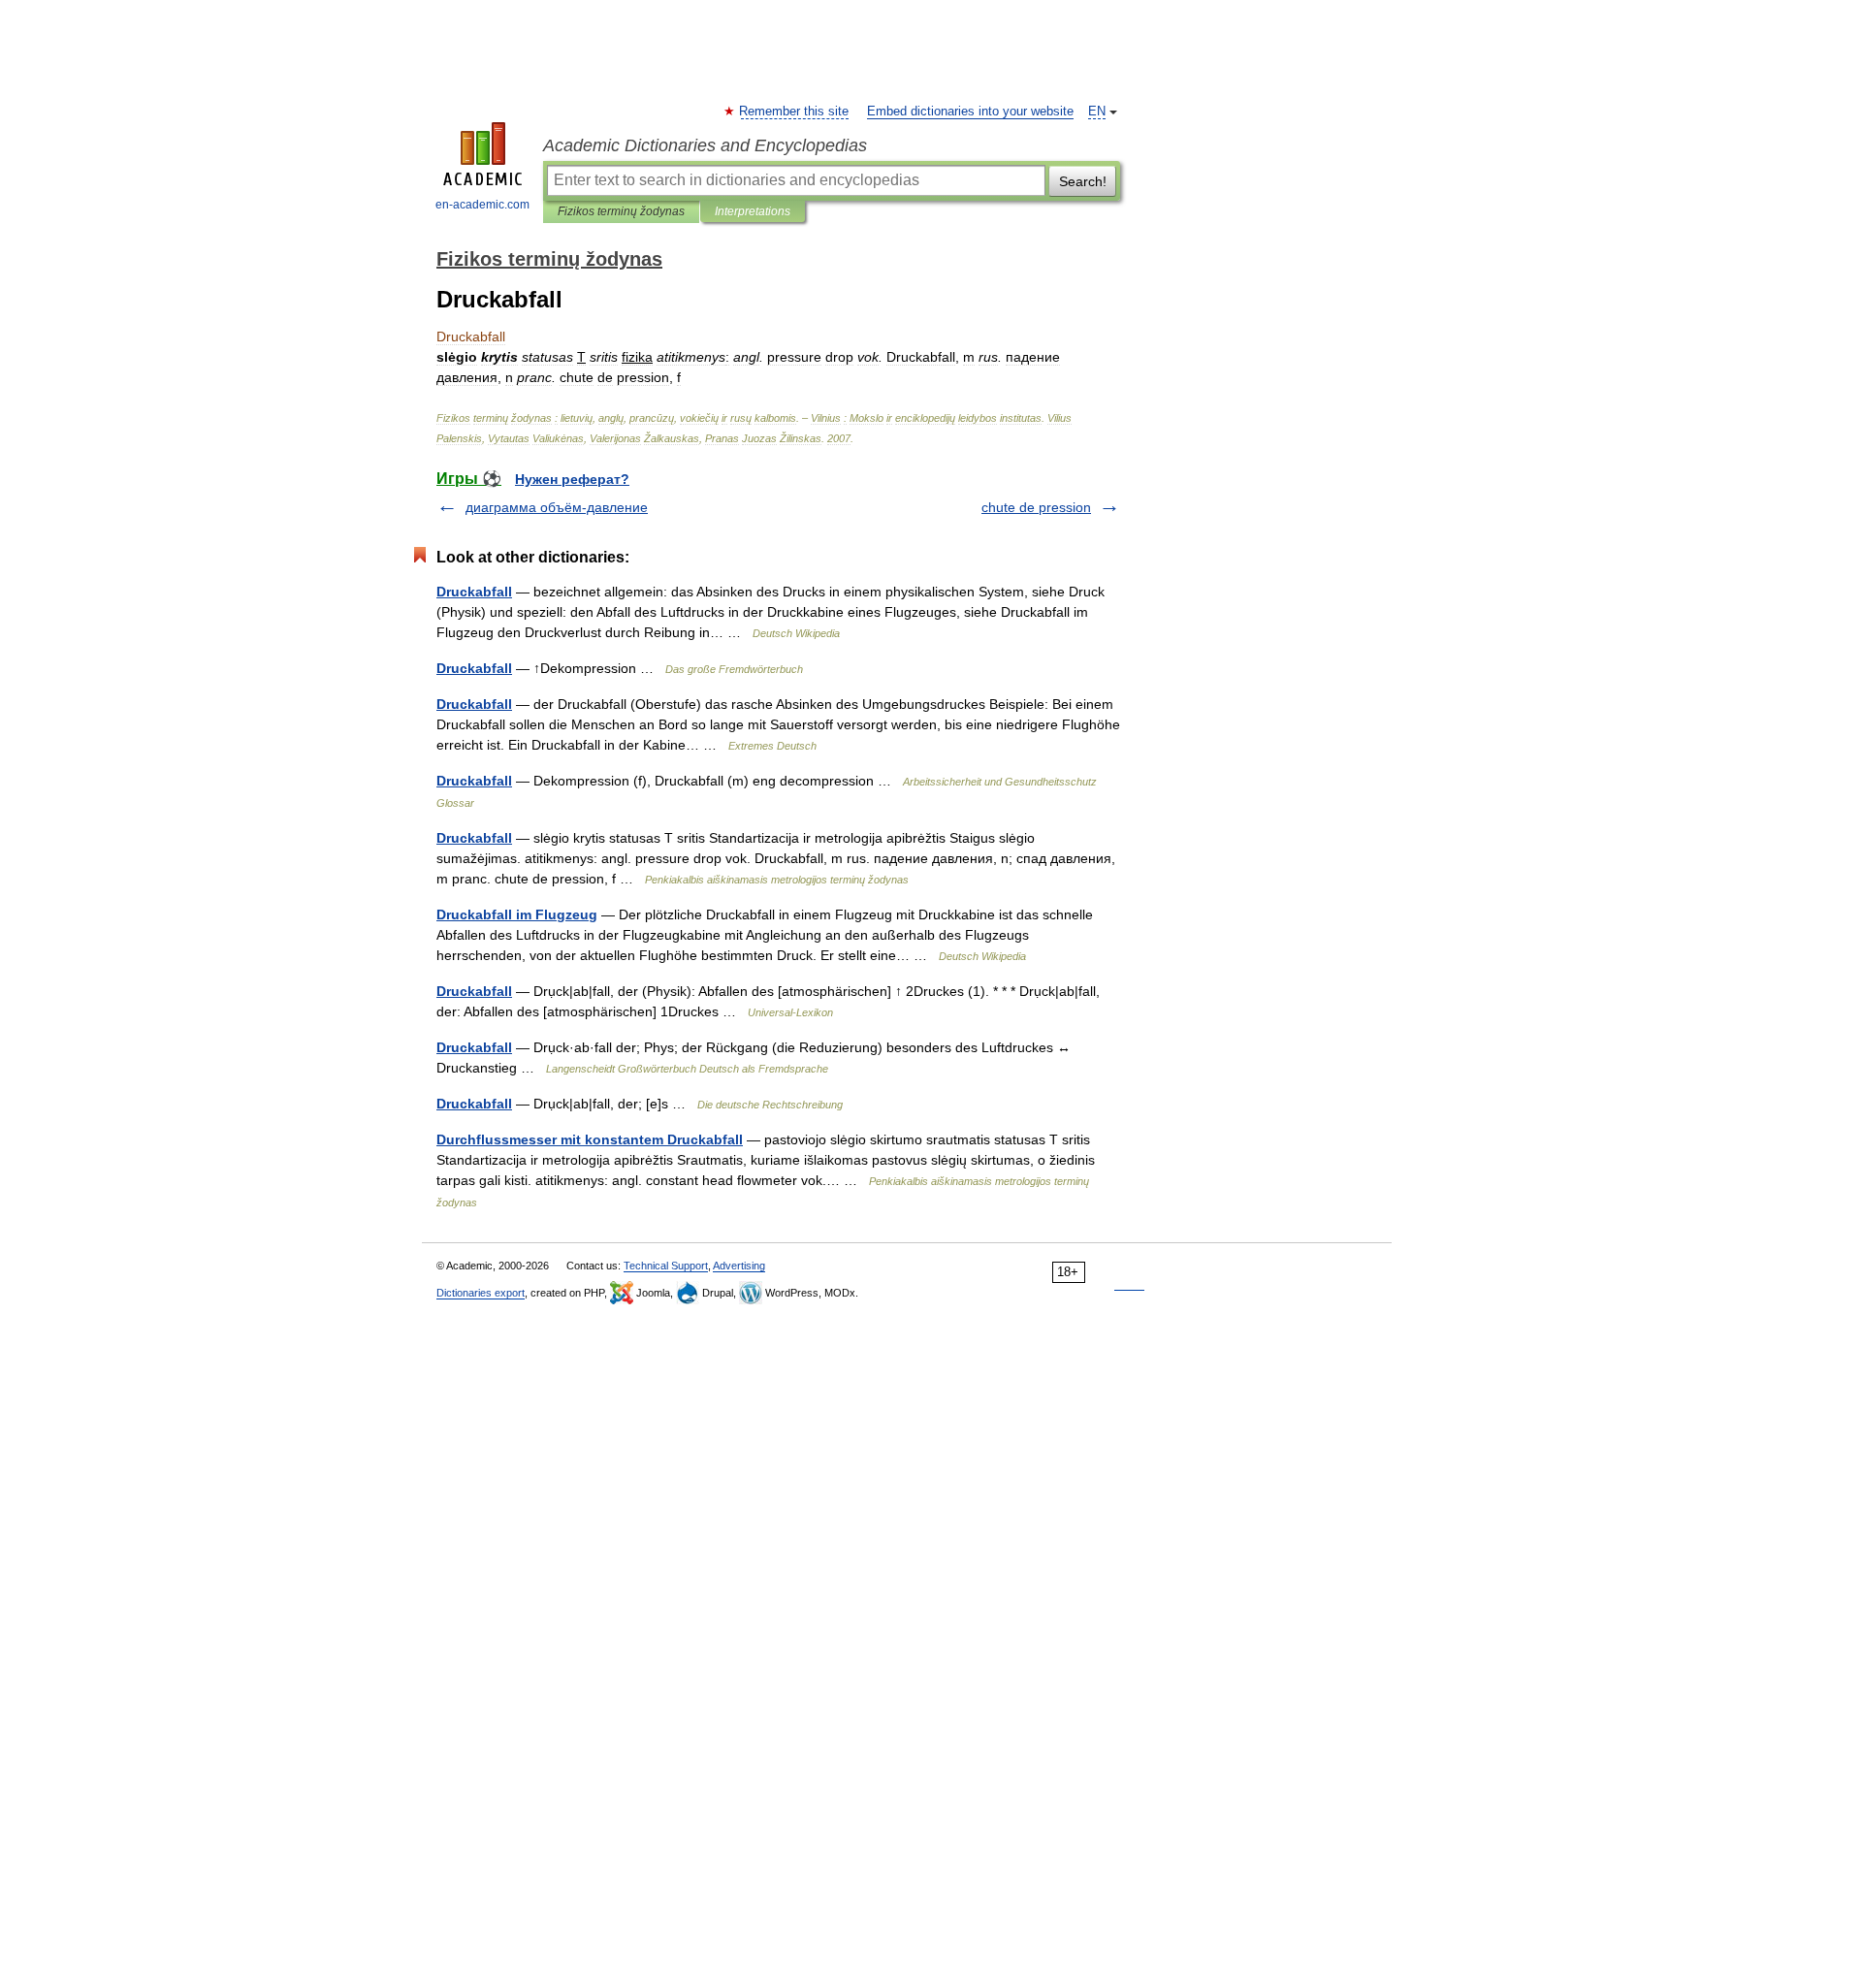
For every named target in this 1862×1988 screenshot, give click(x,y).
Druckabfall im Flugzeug (517, 914)
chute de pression (1036, 507)
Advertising (739, 1266)
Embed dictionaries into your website (970, 112)
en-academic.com (482, 205)
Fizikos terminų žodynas (621, 211)
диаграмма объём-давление (557, 507)
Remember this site (795, 112)
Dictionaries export (481, 1293)
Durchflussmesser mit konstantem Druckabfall (590, 1139)
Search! (1083, 181)
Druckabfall (474, 592)
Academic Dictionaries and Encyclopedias (705, 145)
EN (1097, 112)
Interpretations (753, 211)
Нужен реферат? (572, 479)
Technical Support (666, 1266)
